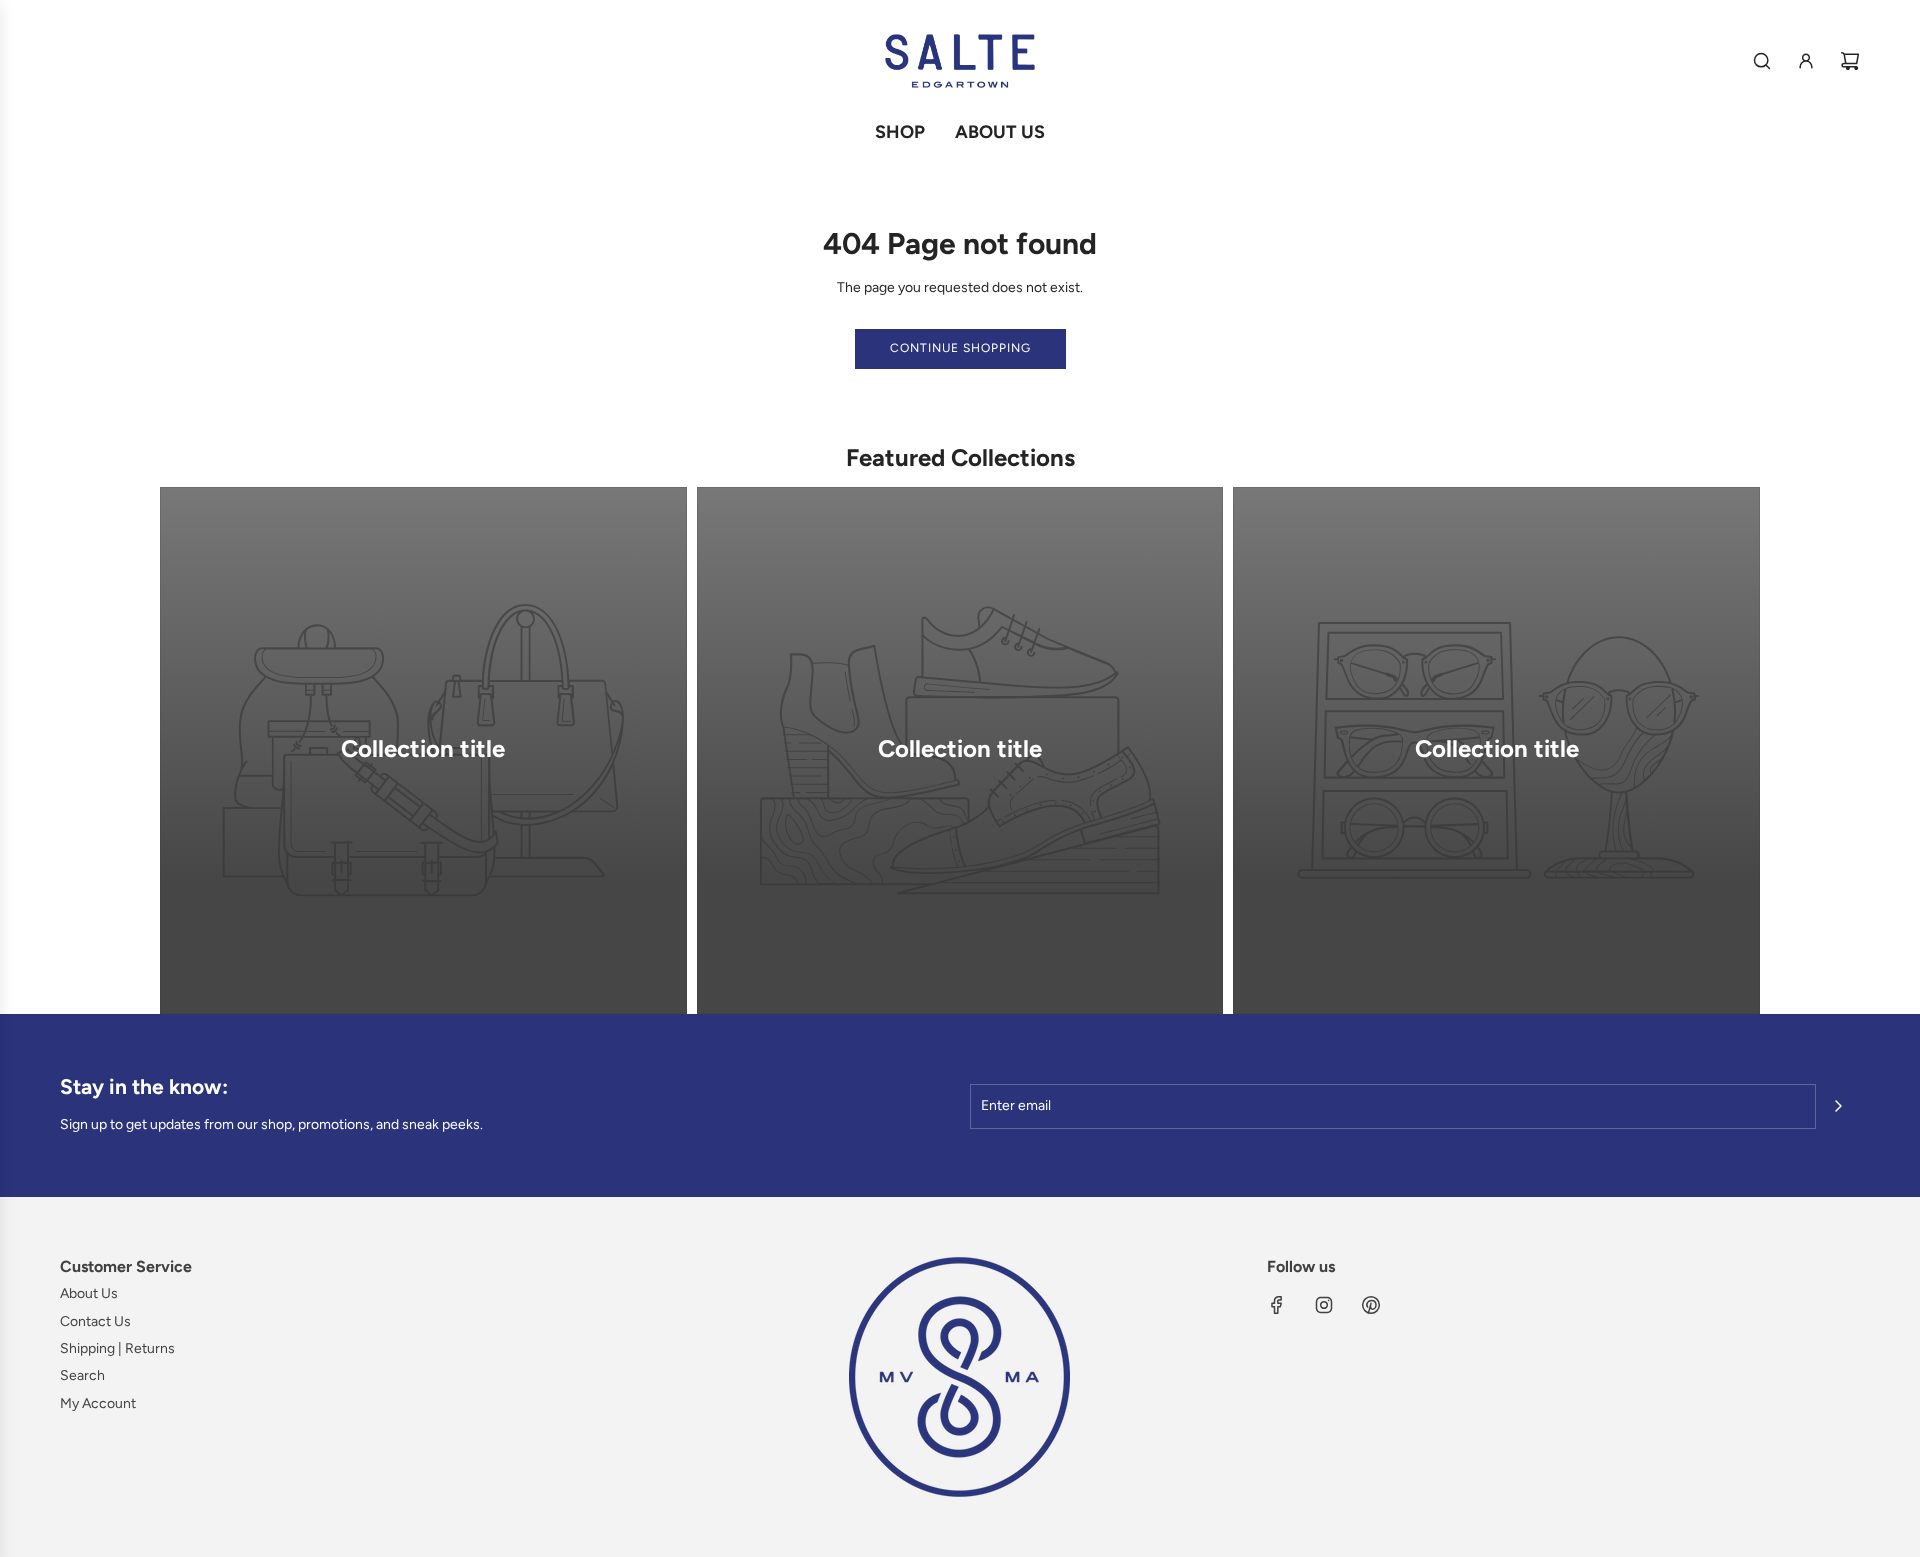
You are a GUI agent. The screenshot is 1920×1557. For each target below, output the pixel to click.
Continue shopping (960, 348)
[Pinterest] (1371, 1305)
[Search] (1762, 61)
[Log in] (1806, 61)
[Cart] (1850, 61)
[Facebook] (1277, 1305)
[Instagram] (1324, 1305)
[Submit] (1838, 1106)
